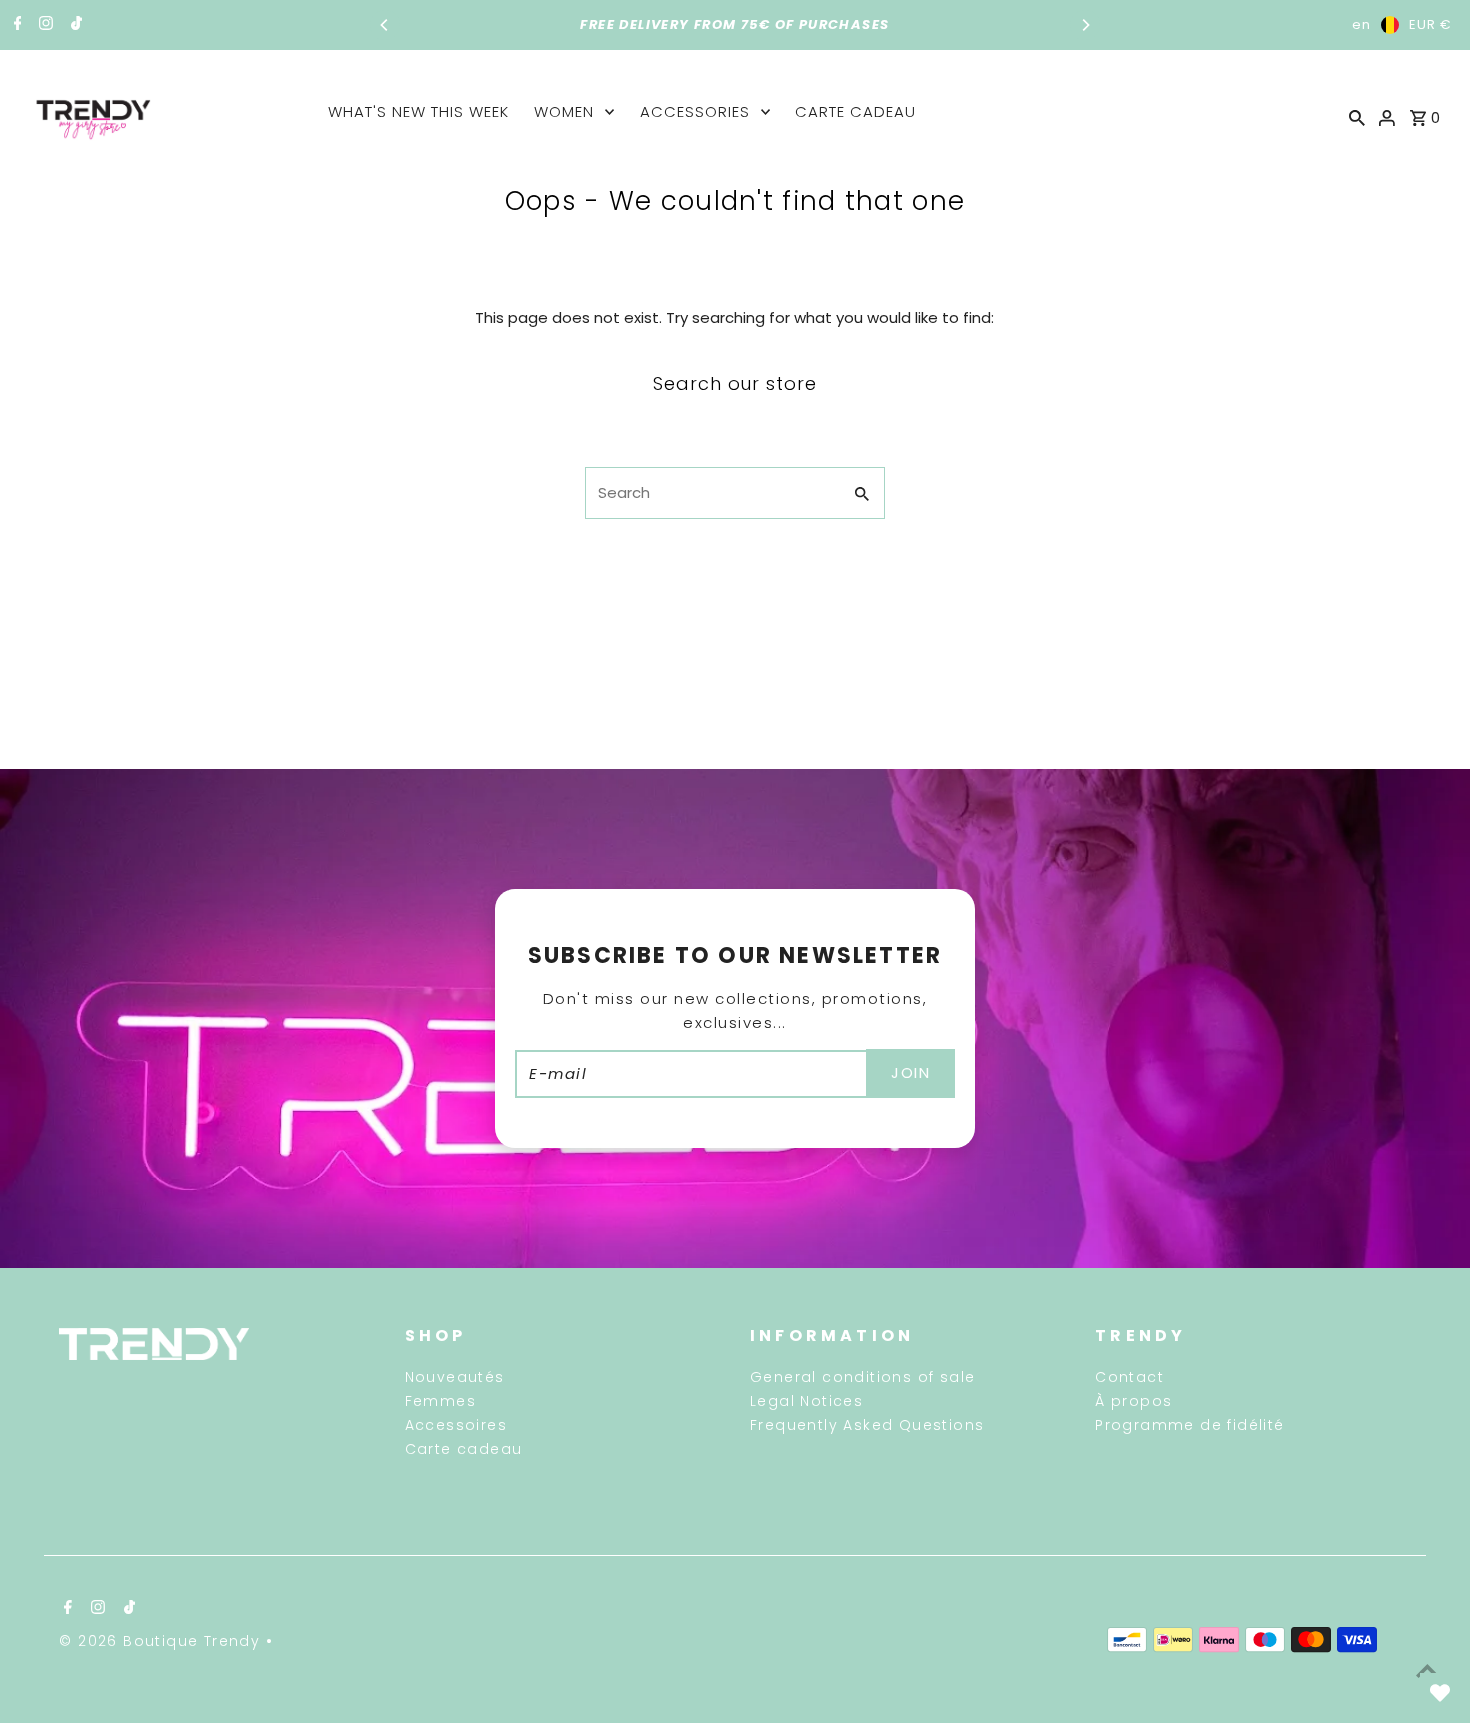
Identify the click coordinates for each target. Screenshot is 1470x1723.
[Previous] (385, 25)
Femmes (440, 1401)
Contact (1129, 1377)
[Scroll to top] (1427, 1670)
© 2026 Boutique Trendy (162, 1641)
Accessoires (456, 1425)
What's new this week (418, 111)
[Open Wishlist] (1440, 1693)
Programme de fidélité (1189, 1425)
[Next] (1085, 25)
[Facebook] (15, 25)
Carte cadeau (855, 111)
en (1361, 24)
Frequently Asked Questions (867, 1425)
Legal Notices (806, 1401)
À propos (1133, 1401)
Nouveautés (455, 1377)
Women (564, 111)
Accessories (695, 111)
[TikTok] (74, 25)
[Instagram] (43, 25)
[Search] (1357, 117)
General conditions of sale (862, 1377)
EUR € (1430, 24)
